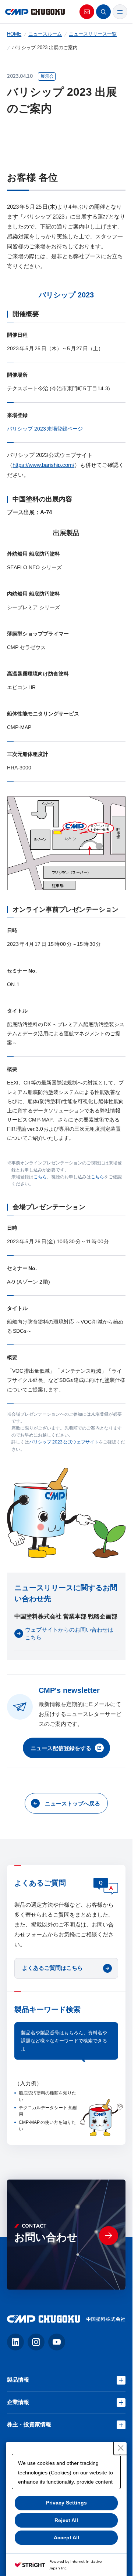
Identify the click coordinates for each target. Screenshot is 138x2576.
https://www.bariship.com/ (43, 465)
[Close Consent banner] (121, 2448)
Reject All (66, 2520)
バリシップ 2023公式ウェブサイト (64, 1442)
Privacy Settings (66, 2503)
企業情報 (18, 2402)
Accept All (66, 2537)
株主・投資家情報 (29, 2424)
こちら (40, 1177)
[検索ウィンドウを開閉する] (103, 12)
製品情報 (18, 2380)
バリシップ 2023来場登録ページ (45, 429)
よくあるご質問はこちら (52, 1968)
